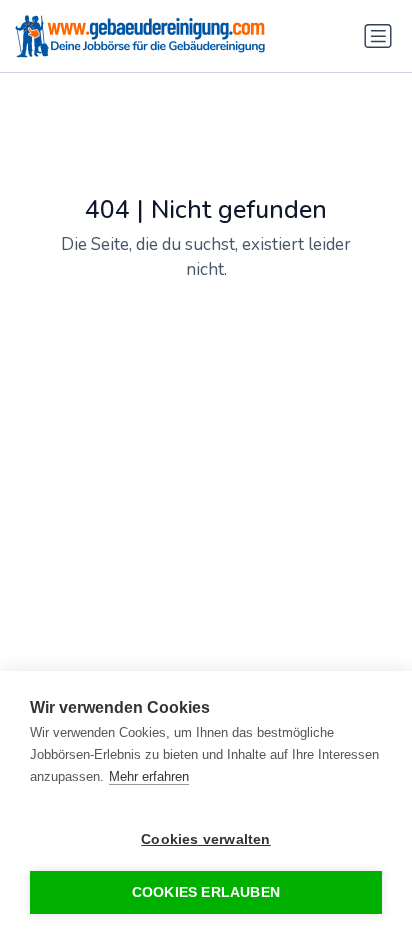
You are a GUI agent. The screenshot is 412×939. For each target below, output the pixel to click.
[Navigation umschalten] (378, 36)
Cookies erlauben (206, 892)
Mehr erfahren (149, 776)
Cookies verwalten (205, 839)
